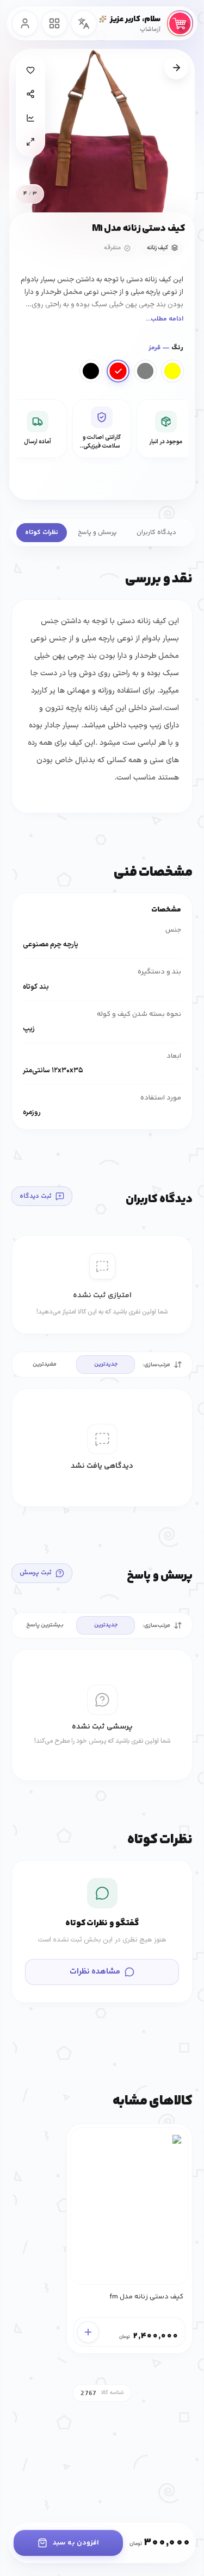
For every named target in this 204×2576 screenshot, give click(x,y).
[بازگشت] (176, 67)
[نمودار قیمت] (30, 118)
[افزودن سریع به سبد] (88, 2332)
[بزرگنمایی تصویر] (30, 142)
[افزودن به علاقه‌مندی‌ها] (30, 70)
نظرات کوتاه (42, 533)
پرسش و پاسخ (97, 533)
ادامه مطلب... (165, 319)
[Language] (84, 23)
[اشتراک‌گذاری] (30, 94)
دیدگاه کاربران (156, 533)
